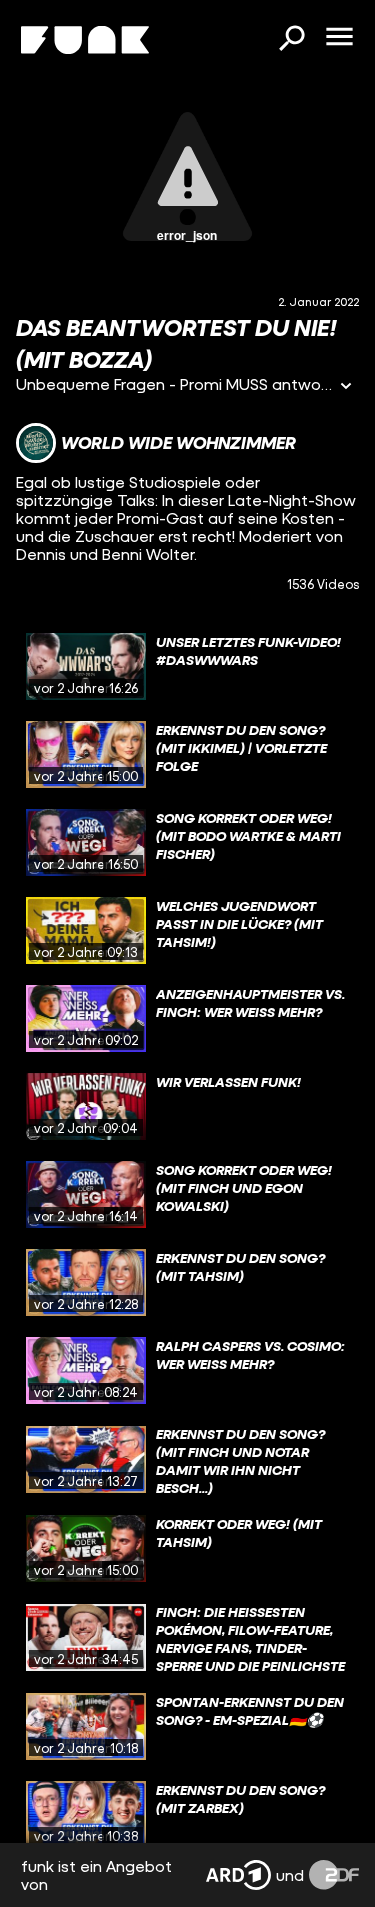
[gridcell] (187, 667)
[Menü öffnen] (339, 38)
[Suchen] (291, 40)
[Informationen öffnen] (346, 387)
